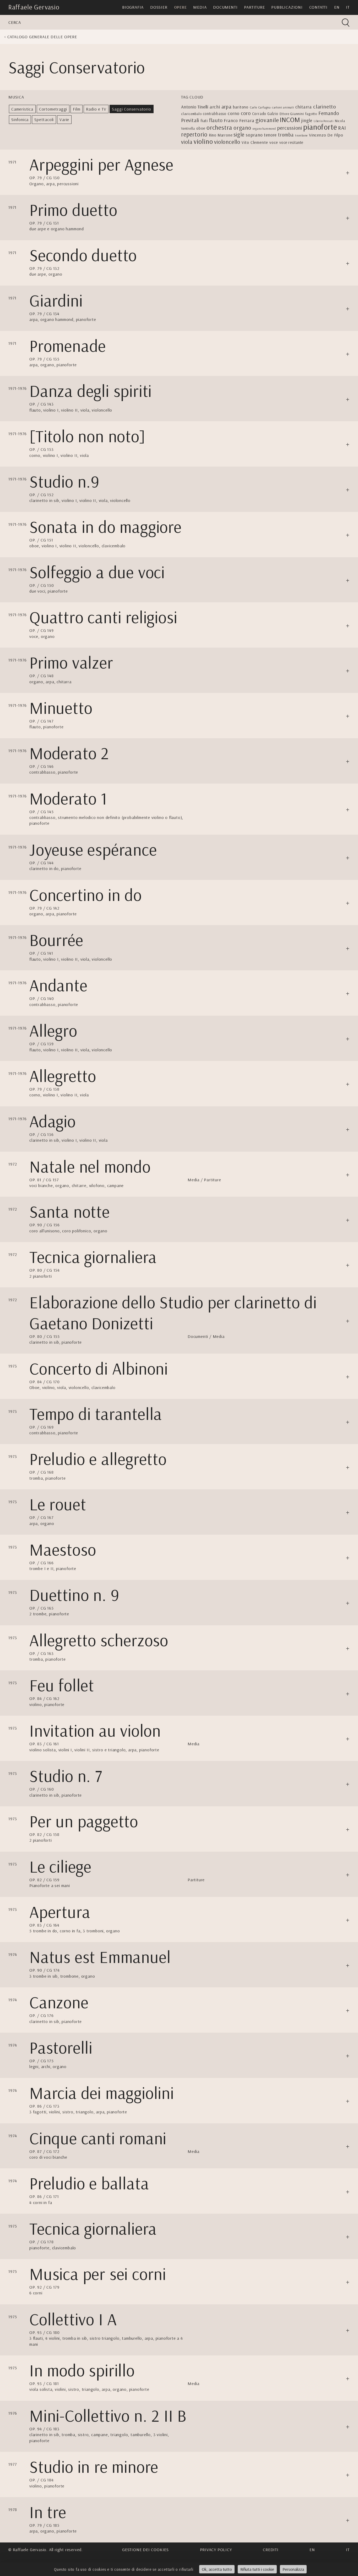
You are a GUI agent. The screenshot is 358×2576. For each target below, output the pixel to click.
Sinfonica (20, 119)
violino (203, 141)
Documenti (225, 7)
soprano (254, 135)
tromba (286, 135)
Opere (180, 7)
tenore (270, 135)
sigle (239, 134)
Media (200, 7)
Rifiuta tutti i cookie (257, 2569)
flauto (216, 120)
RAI (342, 128)
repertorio (194, 134)
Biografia (133, 7)
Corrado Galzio (265, 114)
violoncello (227, 142)
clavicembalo (191, 114)
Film (77, 109)
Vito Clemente (255, 142)
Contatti (318, 7)
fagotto (311, 114)
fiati (204, 121)
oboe (201, 128)
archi (215, 107)
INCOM (290, 120)
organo (242, 128)
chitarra (304, 107)
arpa (227, 106)
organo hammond (264, 129)
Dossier (159, 7)
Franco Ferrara (239, 120)
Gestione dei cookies (145, 2550)
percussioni (290, 128)
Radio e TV (96, 109)
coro (246, 113)
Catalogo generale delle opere (42, 37)
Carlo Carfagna (260, 107)
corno (234, 113)
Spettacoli (44, 119)
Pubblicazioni (287, 7)
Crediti (271, 2550)
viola (187, 142)
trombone (301, 135)
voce (274, 142)
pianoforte (320, 127)
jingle (307, 120)
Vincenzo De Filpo (326, 135)
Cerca (15, 22)
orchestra (219, 127)
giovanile (267, 120)
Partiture (254, 7)
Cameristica (22, 109)
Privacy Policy (216, 2550)
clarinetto (325, 106)
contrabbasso (215, 114)
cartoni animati (283, 107)
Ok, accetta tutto (217, 2569)
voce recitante (291, 142)
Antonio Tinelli (195, 107)
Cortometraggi (53, 109)
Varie (64, 119)
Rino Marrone (221, 135)
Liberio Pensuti (324, 121)
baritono (241, 107)
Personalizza (293, 2569)
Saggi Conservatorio (131, 109)
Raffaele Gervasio (34, 7)
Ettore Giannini (292, 114)
